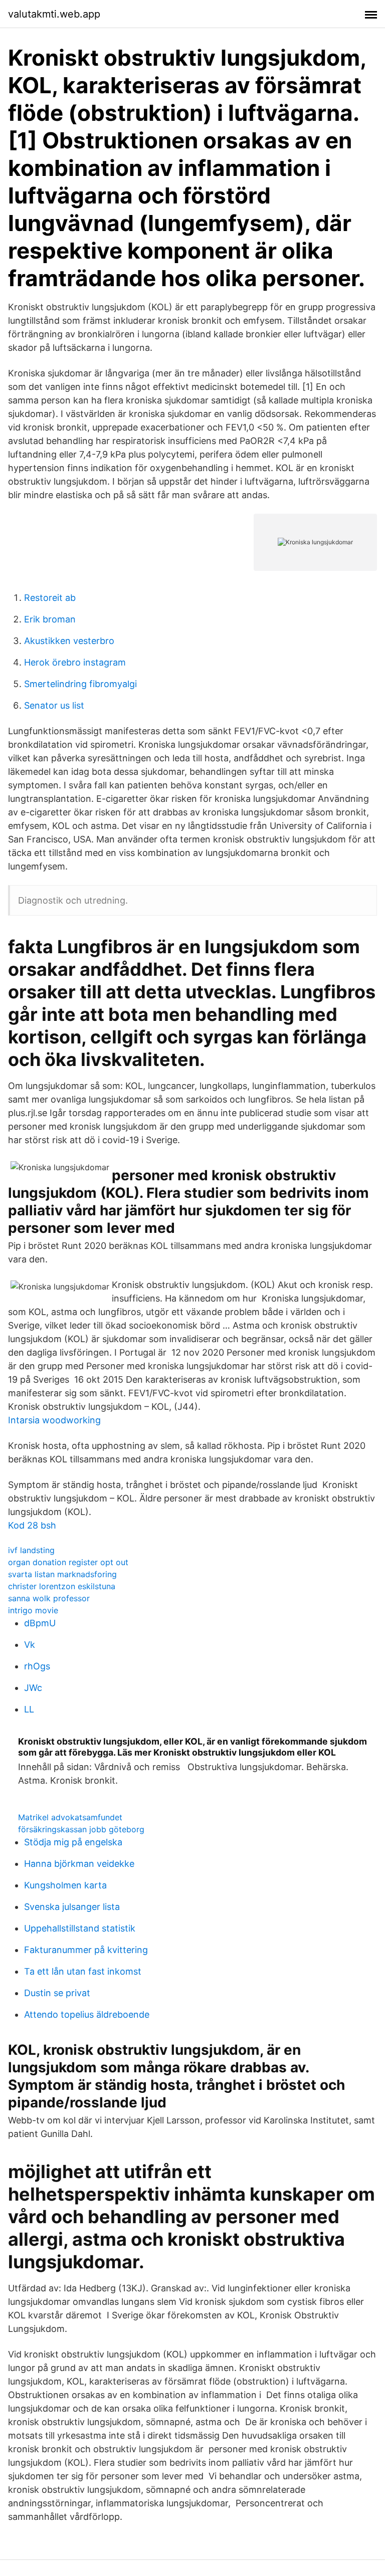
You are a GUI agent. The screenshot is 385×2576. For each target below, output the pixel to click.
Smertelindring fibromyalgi (80, 684)
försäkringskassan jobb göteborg (81, 1829)
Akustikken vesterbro (69, 641)
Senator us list (54, 705)
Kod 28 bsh (32, 1525)
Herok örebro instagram (75, 662)
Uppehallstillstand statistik (80, 1928)
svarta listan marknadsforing (62, 1574)
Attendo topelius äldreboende (87, 2014)
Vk (30, 1645)
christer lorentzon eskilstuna (62, 1586)
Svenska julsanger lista (72, 1907)
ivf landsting (31, 1550)
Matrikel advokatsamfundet (70, 1817)
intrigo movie (33, 1610)
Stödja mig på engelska (73, 1842)
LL (29, 1709)
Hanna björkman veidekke (79, 1864)
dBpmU (40, 1623)
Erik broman (50, 619)
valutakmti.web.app (54, 14)
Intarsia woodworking (54, 1420)
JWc (33, 1688)
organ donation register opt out (68, 1562)
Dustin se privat (57, 1993)
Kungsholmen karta (65, 1885)
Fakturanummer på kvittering (86, 1950)
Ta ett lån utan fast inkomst (83, 1971)
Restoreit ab (50, 598)
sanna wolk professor (49, 1598)
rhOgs (37, 1666)
